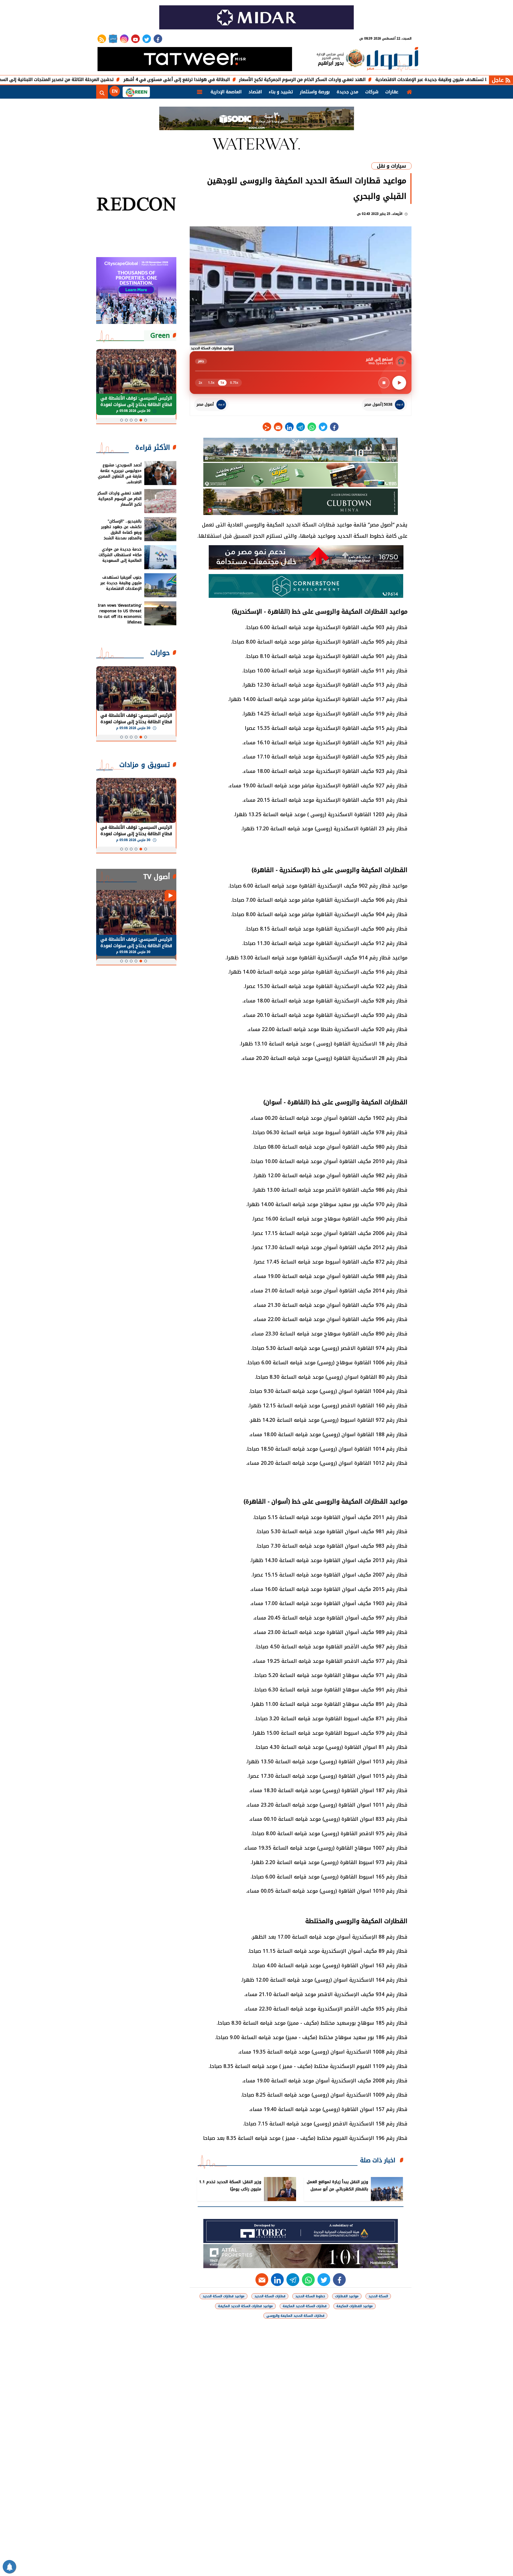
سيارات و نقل (391, 166)
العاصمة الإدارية (226, 92)
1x (222, 383)
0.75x (234, 383)
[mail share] (278, 427)
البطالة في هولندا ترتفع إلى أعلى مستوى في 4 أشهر (251, 80)
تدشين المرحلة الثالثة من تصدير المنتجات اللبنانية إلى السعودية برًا (123, 80)
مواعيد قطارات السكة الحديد (224, 2296)
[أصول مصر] (392, 60)
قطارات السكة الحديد (270, 2296)
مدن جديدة (347, 92)
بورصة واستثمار (315, 92)
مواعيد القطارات (347, 2296)
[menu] (200, 92)
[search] (102, 92)
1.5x (211, 383)
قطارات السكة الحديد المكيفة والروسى (295, 2316)
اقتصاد (255, 92)
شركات (372, 92)
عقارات (392, 92)
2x (200, 383)
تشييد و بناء (281, 92)
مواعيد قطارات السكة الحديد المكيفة (245, 2306)
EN (115, 91)
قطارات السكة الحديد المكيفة (305, 2306)
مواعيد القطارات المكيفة (355, 2306)
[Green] (136, 92)
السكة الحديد (378, 2296)
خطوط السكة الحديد (310, 2296)
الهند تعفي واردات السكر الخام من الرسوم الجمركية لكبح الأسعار (377, 80)
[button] (146, 420)
